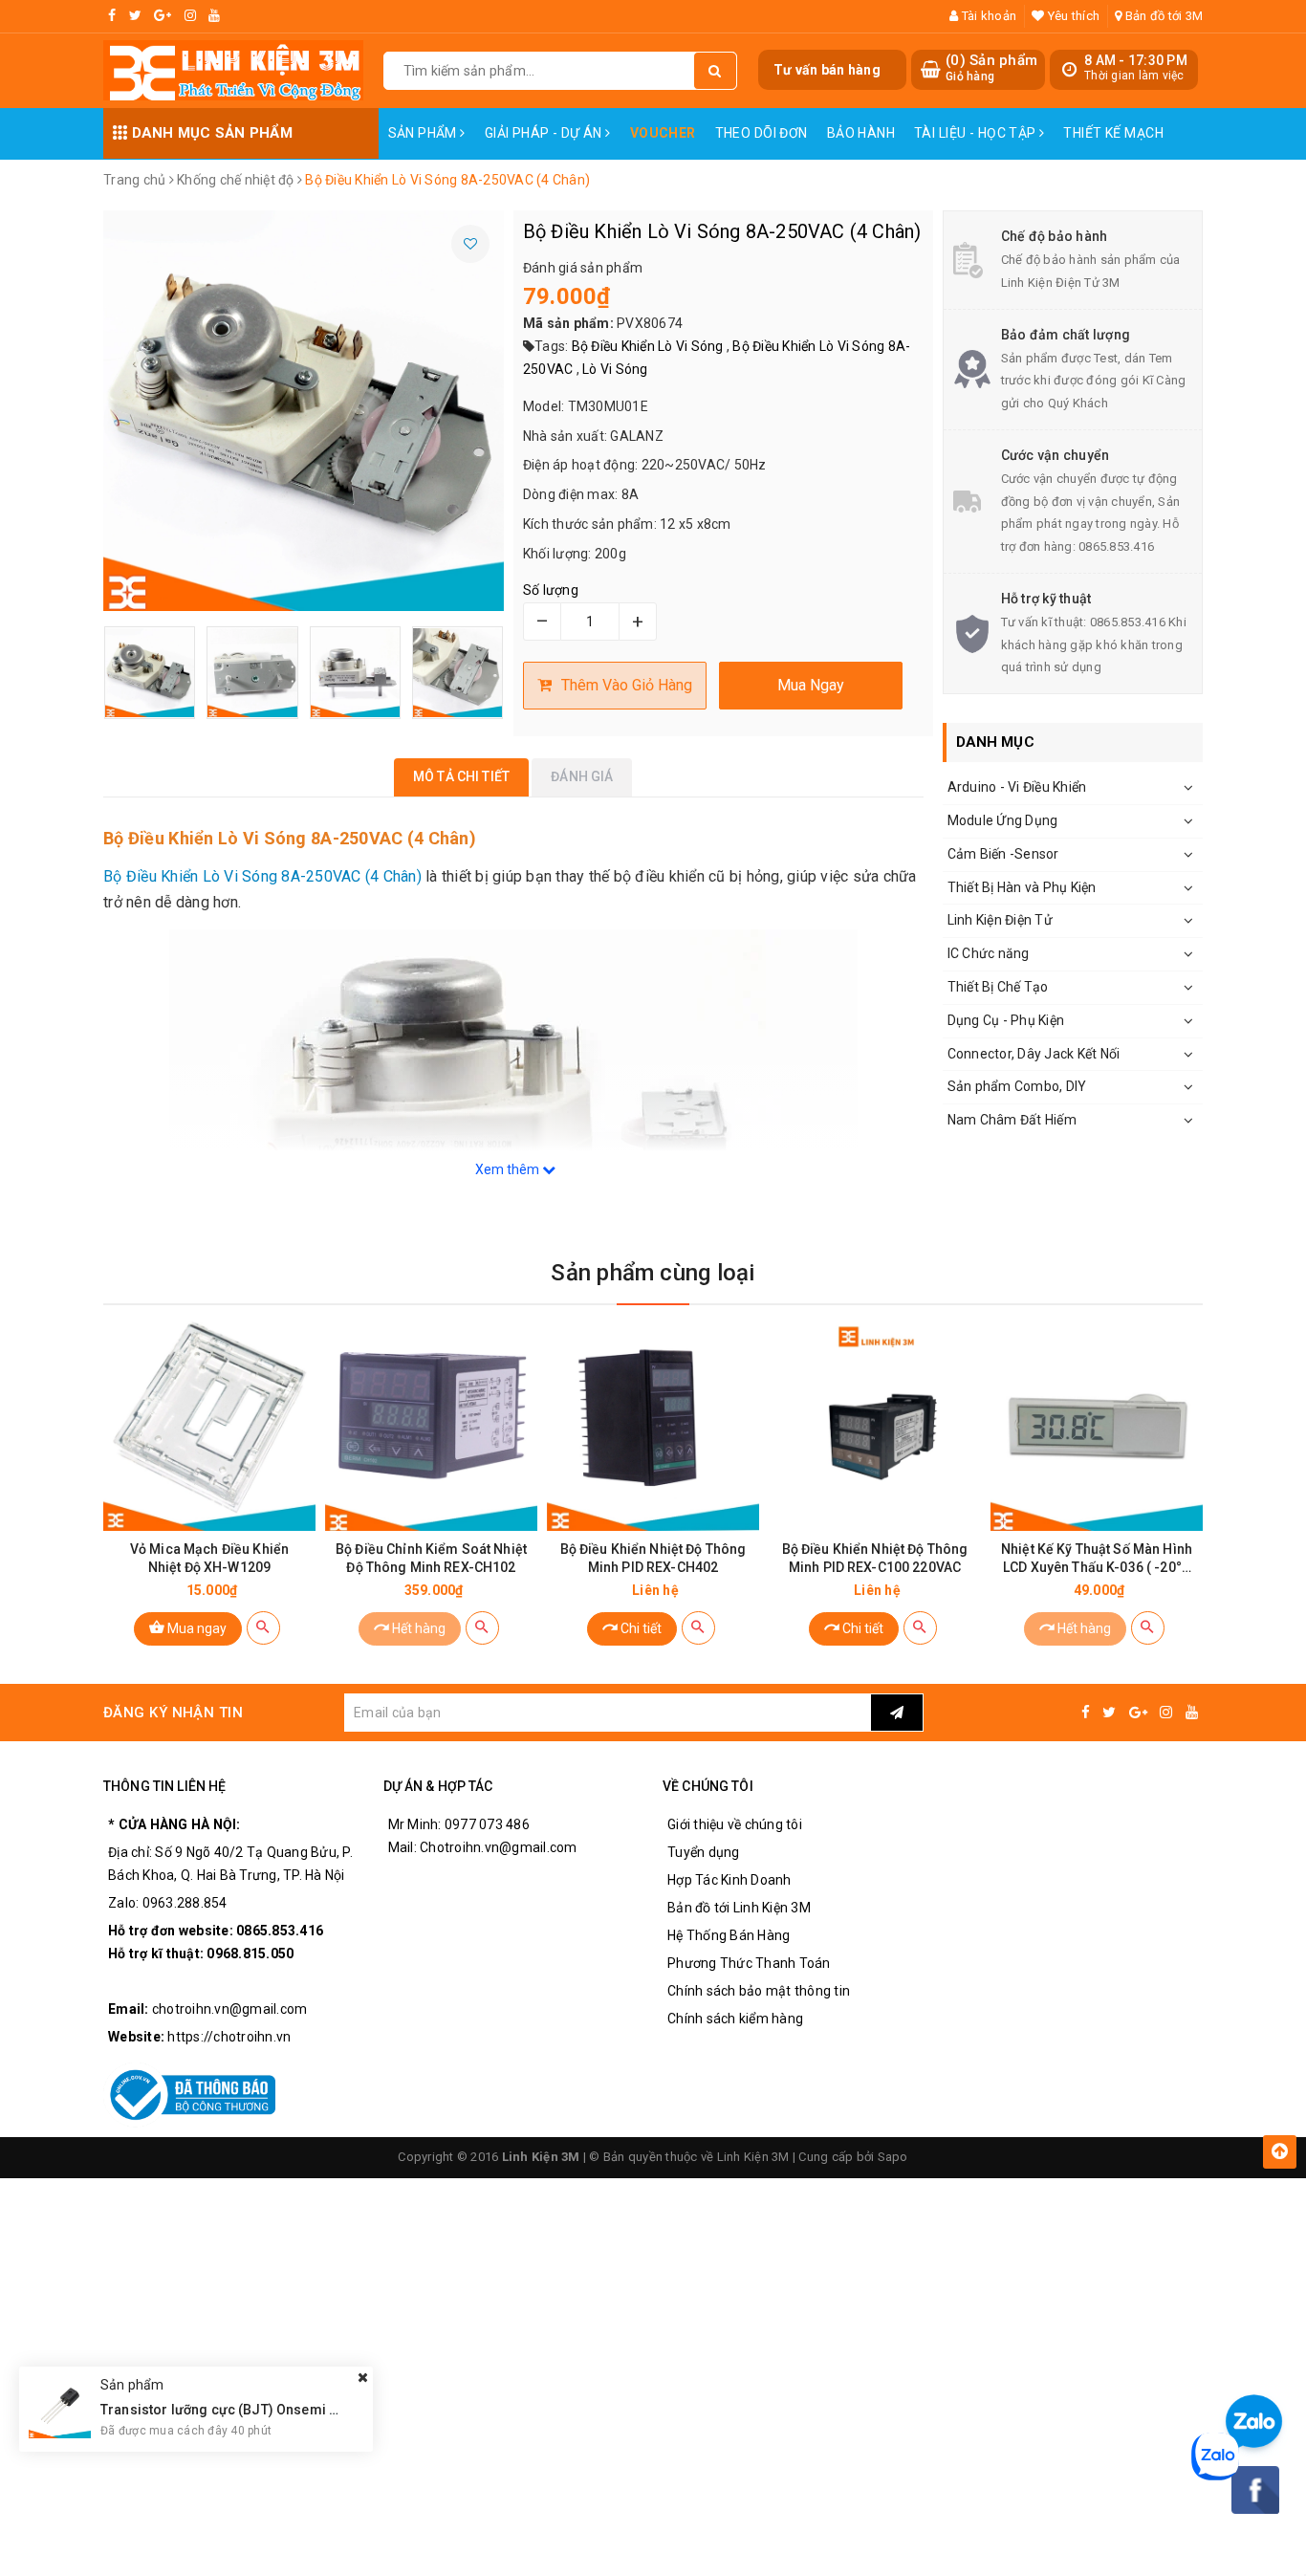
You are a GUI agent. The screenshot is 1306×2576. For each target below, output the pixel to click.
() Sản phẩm (991, 68)
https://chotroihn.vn (229, 2037)
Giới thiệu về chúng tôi (735, 1824)
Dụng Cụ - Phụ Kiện (1006, 1020)
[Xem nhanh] (263, 1628)
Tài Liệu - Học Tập (977, 133)
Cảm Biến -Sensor (1003, 854)
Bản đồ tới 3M (1163, 16)
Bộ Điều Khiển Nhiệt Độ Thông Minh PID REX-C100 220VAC (875, 1558)
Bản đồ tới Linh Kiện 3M (739, 1908)
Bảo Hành (861, 133)
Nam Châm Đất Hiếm (1012, 1120)
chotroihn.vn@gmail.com (230, 2009)
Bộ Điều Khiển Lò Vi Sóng (648, 346)
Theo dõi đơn (762, 133)
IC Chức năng (989, 953)
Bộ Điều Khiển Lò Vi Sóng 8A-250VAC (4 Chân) (262, 876)
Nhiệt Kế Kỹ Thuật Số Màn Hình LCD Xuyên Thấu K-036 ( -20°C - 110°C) (1097, 1559)
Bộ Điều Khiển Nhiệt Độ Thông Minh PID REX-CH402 (653, 1558)
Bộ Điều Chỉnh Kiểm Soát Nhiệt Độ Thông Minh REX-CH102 (431, 1558)
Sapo (893, 2157)
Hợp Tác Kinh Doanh (729, 1880)
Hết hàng (417, 1628)
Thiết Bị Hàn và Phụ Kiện (1022, 887)
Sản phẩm (424, 133)
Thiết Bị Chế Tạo (998, 987)
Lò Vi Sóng (615, 369)
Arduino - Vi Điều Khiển (1017, 787)
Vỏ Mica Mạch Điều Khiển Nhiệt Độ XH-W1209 (209, 1558)
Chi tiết (640, 1628)
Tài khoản (988, 16)
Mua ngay (196, 1628)
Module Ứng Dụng (1003, 820)
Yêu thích (1072, 16)
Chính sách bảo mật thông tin (759, 1991)
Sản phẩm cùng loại (653, 1273)
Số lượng (551, 590)
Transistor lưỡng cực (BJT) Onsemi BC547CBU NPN (264, 2409)
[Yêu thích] (470, 244)
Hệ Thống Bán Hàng (729, 1935)
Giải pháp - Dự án (545, 133)
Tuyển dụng (704, 1852)
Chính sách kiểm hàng (735, 2019)
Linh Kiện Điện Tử (1000, 920)
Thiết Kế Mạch (1113, 133)
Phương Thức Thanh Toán (749, 1963)
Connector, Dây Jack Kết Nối (1034, 1054)
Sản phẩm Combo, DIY (1017, 1086)
